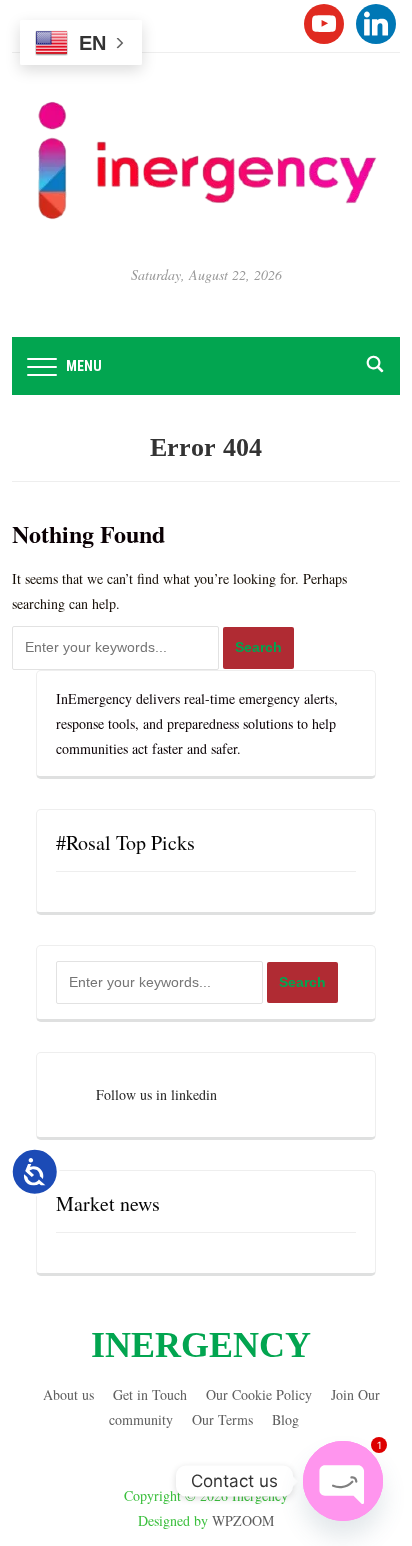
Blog (285, 1419)
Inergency (201, 1345)
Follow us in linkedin (156, 1094)
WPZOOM (243, 1520)
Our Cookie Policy (259, 1394)
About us (68, 1394)
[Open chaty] (343, 1481)
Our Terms (222, 1419)
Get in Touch (150, 1394)
